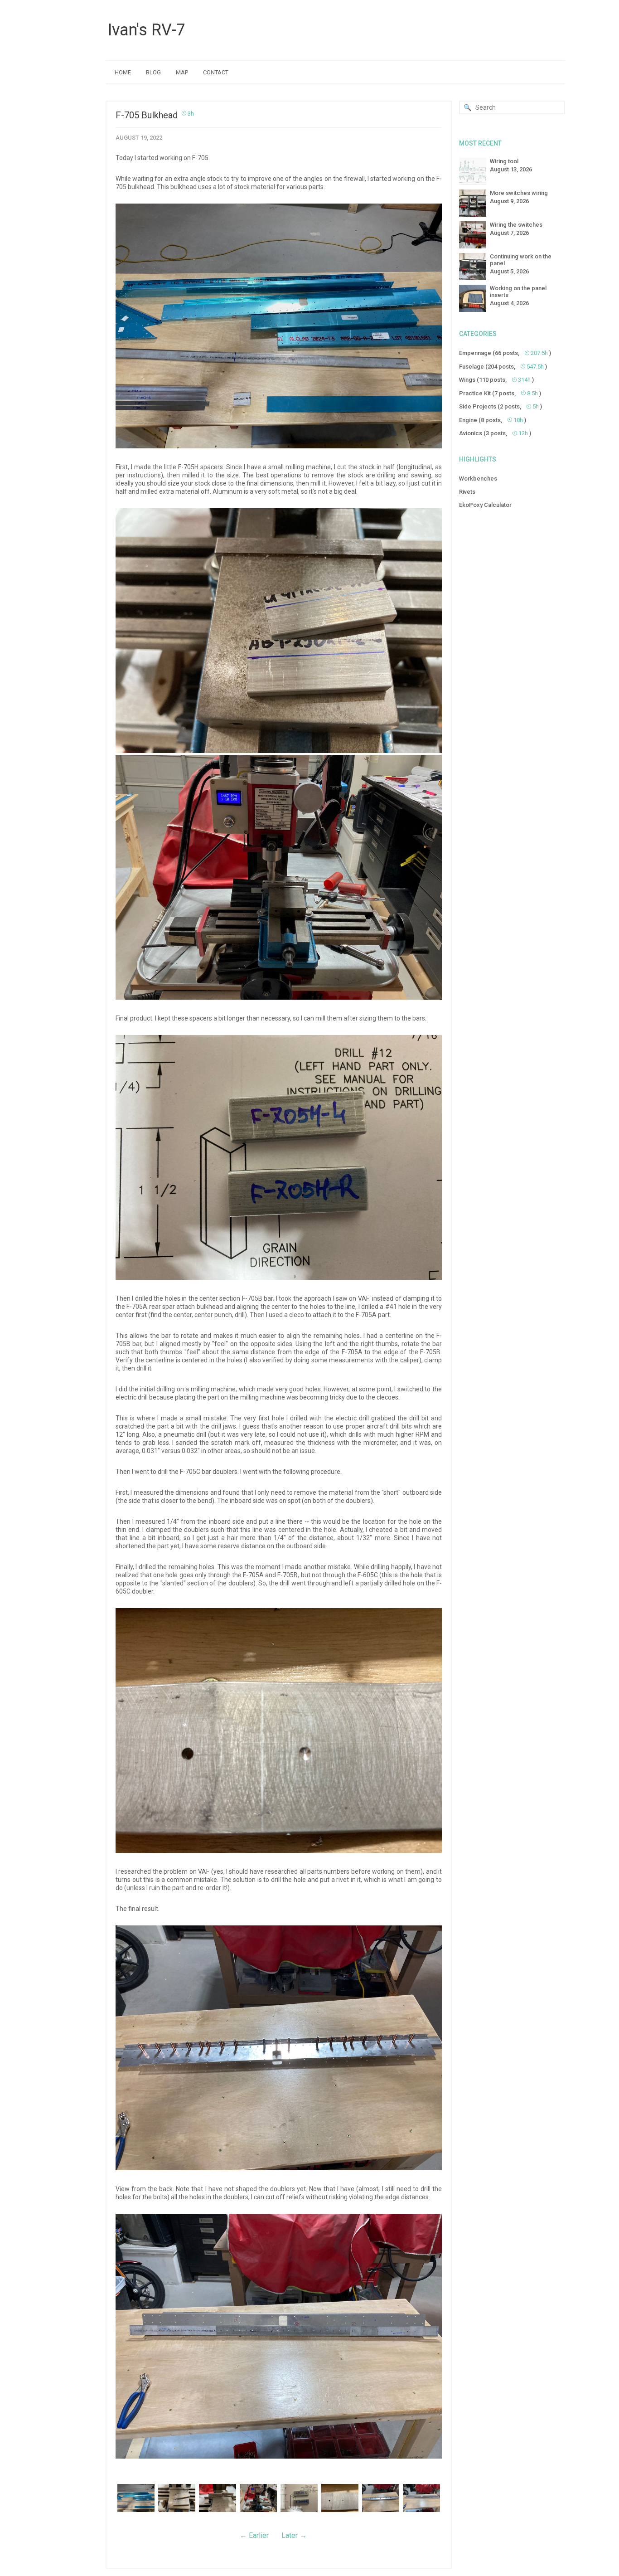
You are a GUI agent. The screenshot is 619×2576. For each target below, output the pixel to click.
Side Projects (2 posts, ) (501, 406)
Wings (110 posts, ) (496, 380)
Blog (153, 72)
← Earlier (254, 2535)
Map (182, 72)
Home (123, 72)
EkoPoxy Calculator (485, 505)
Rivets (467, 492)
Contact (216, 72)
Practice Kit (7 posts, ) (500, 393)
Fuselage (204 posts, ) (503, 367)
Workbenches (478, 479)
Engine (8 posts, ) (493, 420)
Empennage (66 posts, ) (505, 353)
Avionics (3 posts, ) (495, 433)
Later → (294, 2535)
